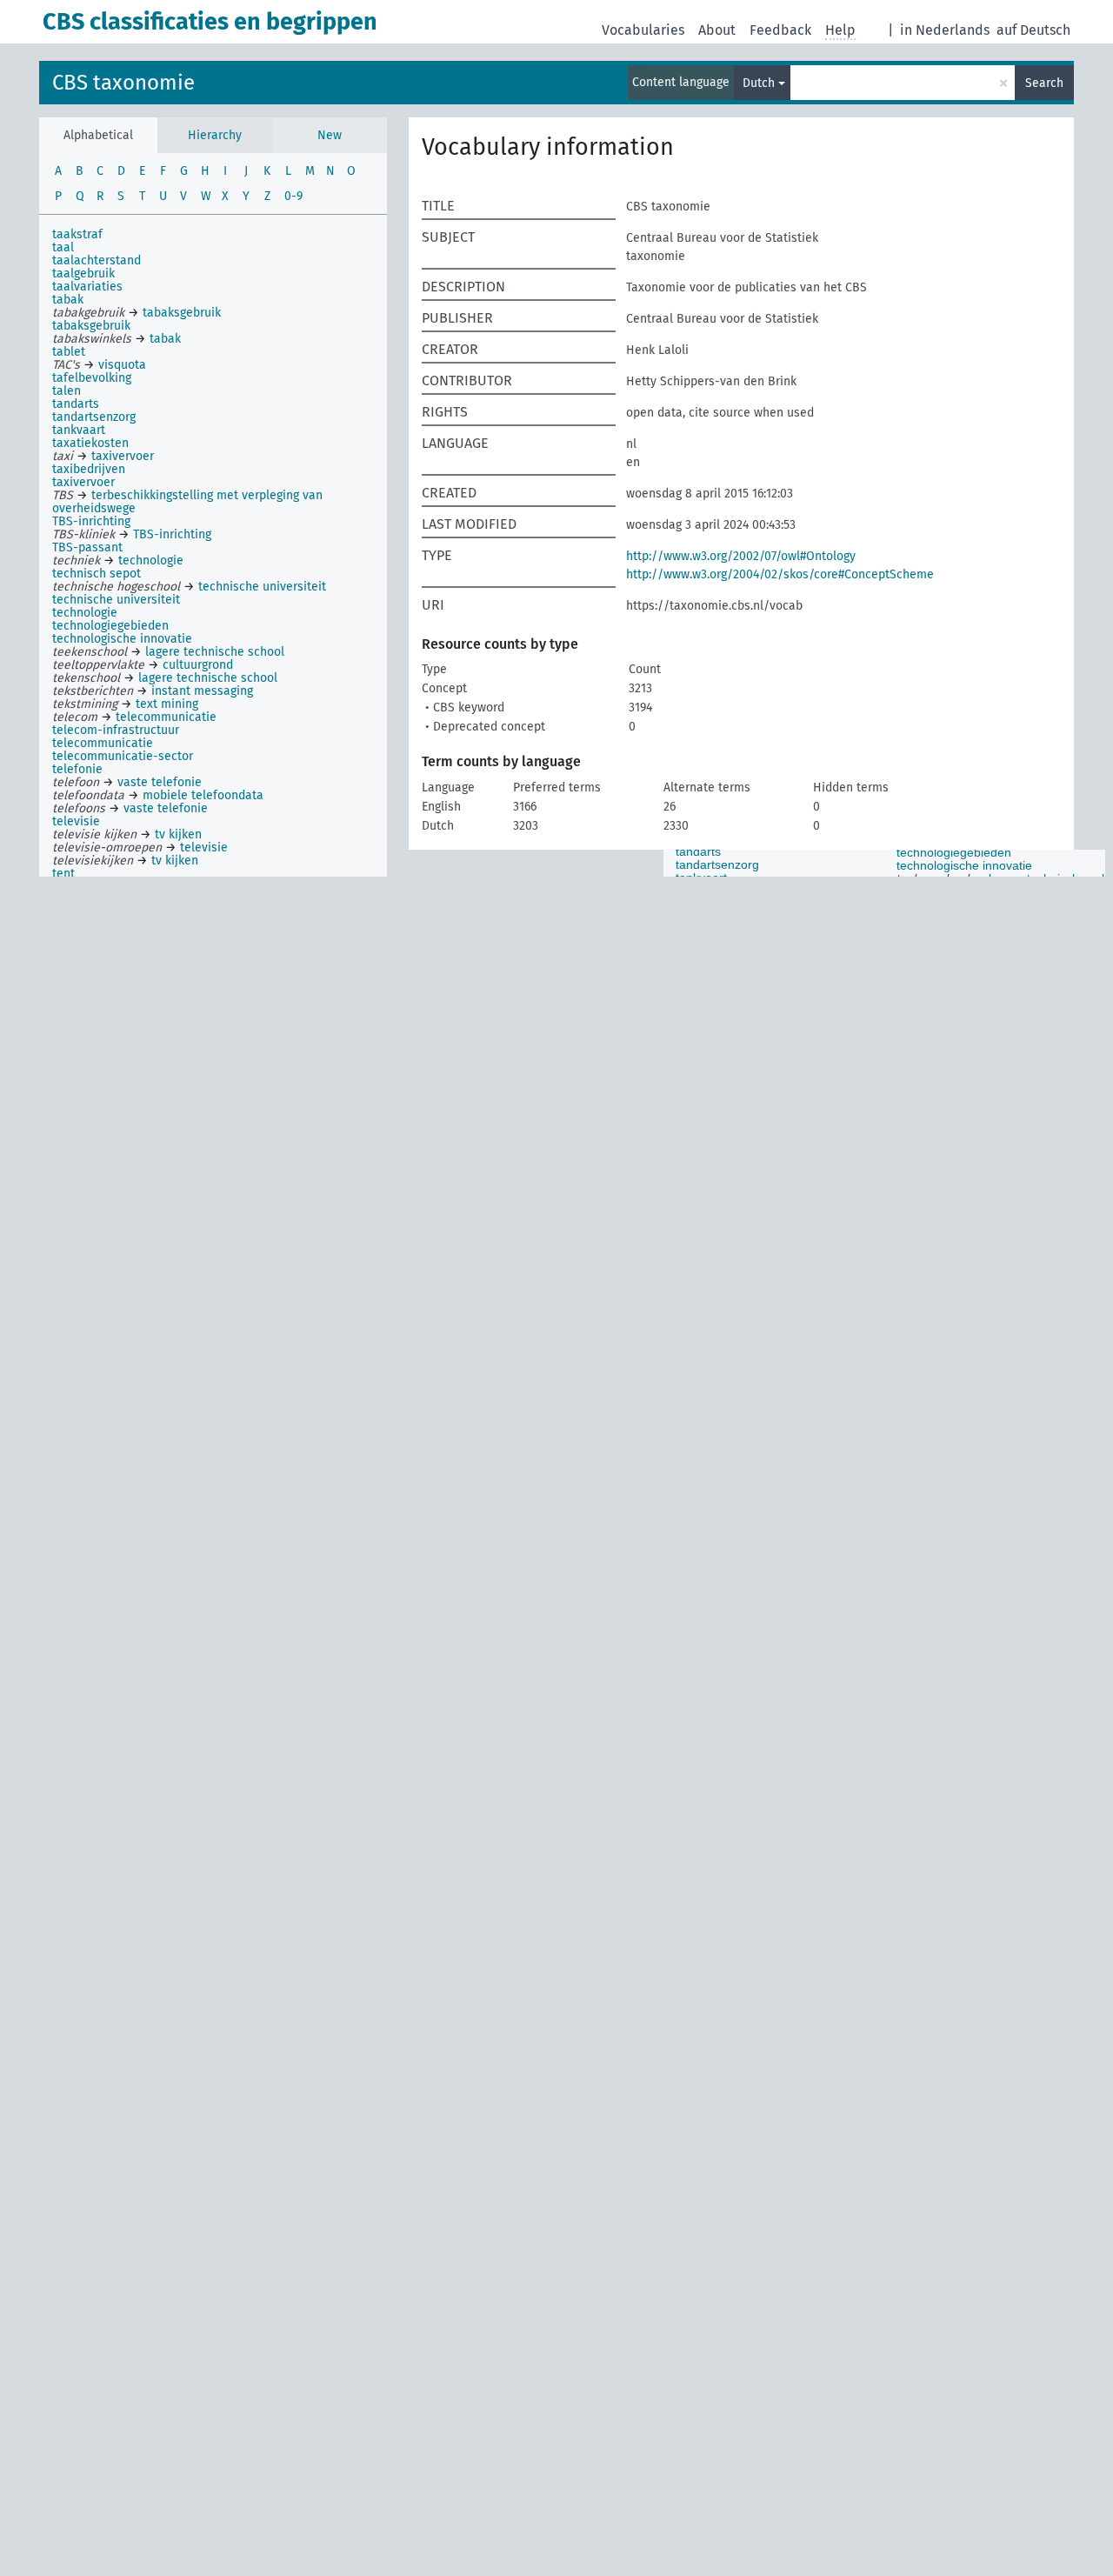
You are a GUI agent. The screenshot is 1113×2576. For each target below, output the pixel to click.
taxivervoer (83, 482)
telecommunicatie (103, 743)
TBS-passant (87, 547)
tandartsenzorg (94, 417)
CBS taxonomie (123, 83)
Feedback (780, 30)
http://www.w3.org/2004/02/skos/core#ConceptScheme (780, 574)
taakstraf (77, 234)
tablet (69, 352)
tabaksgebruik (91, 326)
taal (63, 247)
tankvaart (79, 430)
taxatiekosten (90, 443)
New (330, 135)
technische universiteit (116, 600)
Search (1044, 83)
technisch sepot (97, 574)
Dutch (759, 83)
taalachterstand (97, 260)
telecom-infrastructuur (116, 730)
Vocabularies (643, 30)
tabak (68, 300)
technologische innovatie (122, 639)
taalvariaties (87, 287)
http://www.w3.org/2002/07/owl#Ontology (741, 556)
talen (67, 391)
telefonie (77, 769)
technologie (85, 613)
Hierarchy (215, 135)
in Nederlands (945, 30)
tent (63, 874)
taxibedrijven (89, 469)
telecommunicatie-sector (123, 756)
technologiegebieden (110, 626)
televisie (76, 821)
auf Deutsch (1033, 30)
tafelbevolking (92, 378)
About (717, 30)
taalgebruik (83, 274)
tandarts (76, 404)
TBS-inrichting (91, 521)
